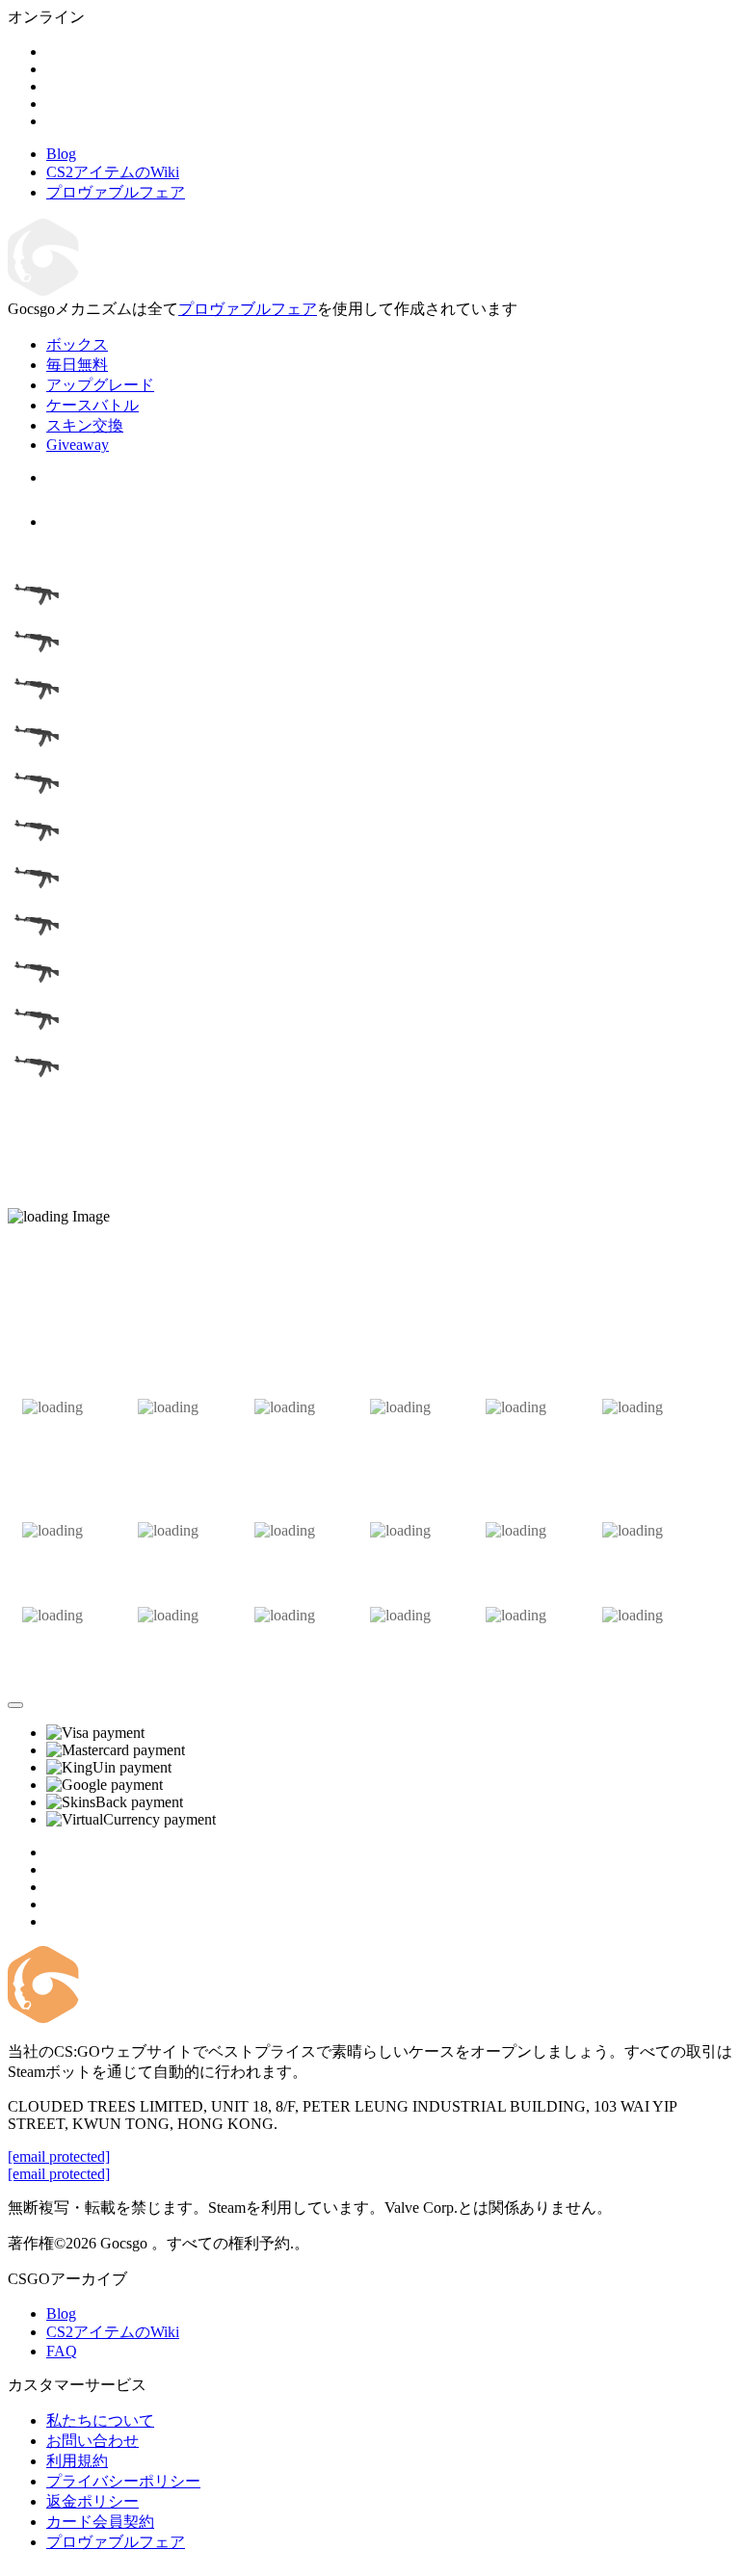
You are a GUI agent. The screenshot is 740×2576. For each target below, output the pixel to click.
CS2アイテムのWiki (113, 2332)
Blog (61, 2313)
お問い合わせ (92, 2441)
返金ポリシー (92, 2501)
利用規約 (77, 2461)
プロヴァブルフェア (248, 309)
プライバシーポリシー (123, 2481)
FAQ (62, 2351)
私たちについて (100, 2420)
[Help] (15, 1705)
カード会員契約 (100, 2522)
